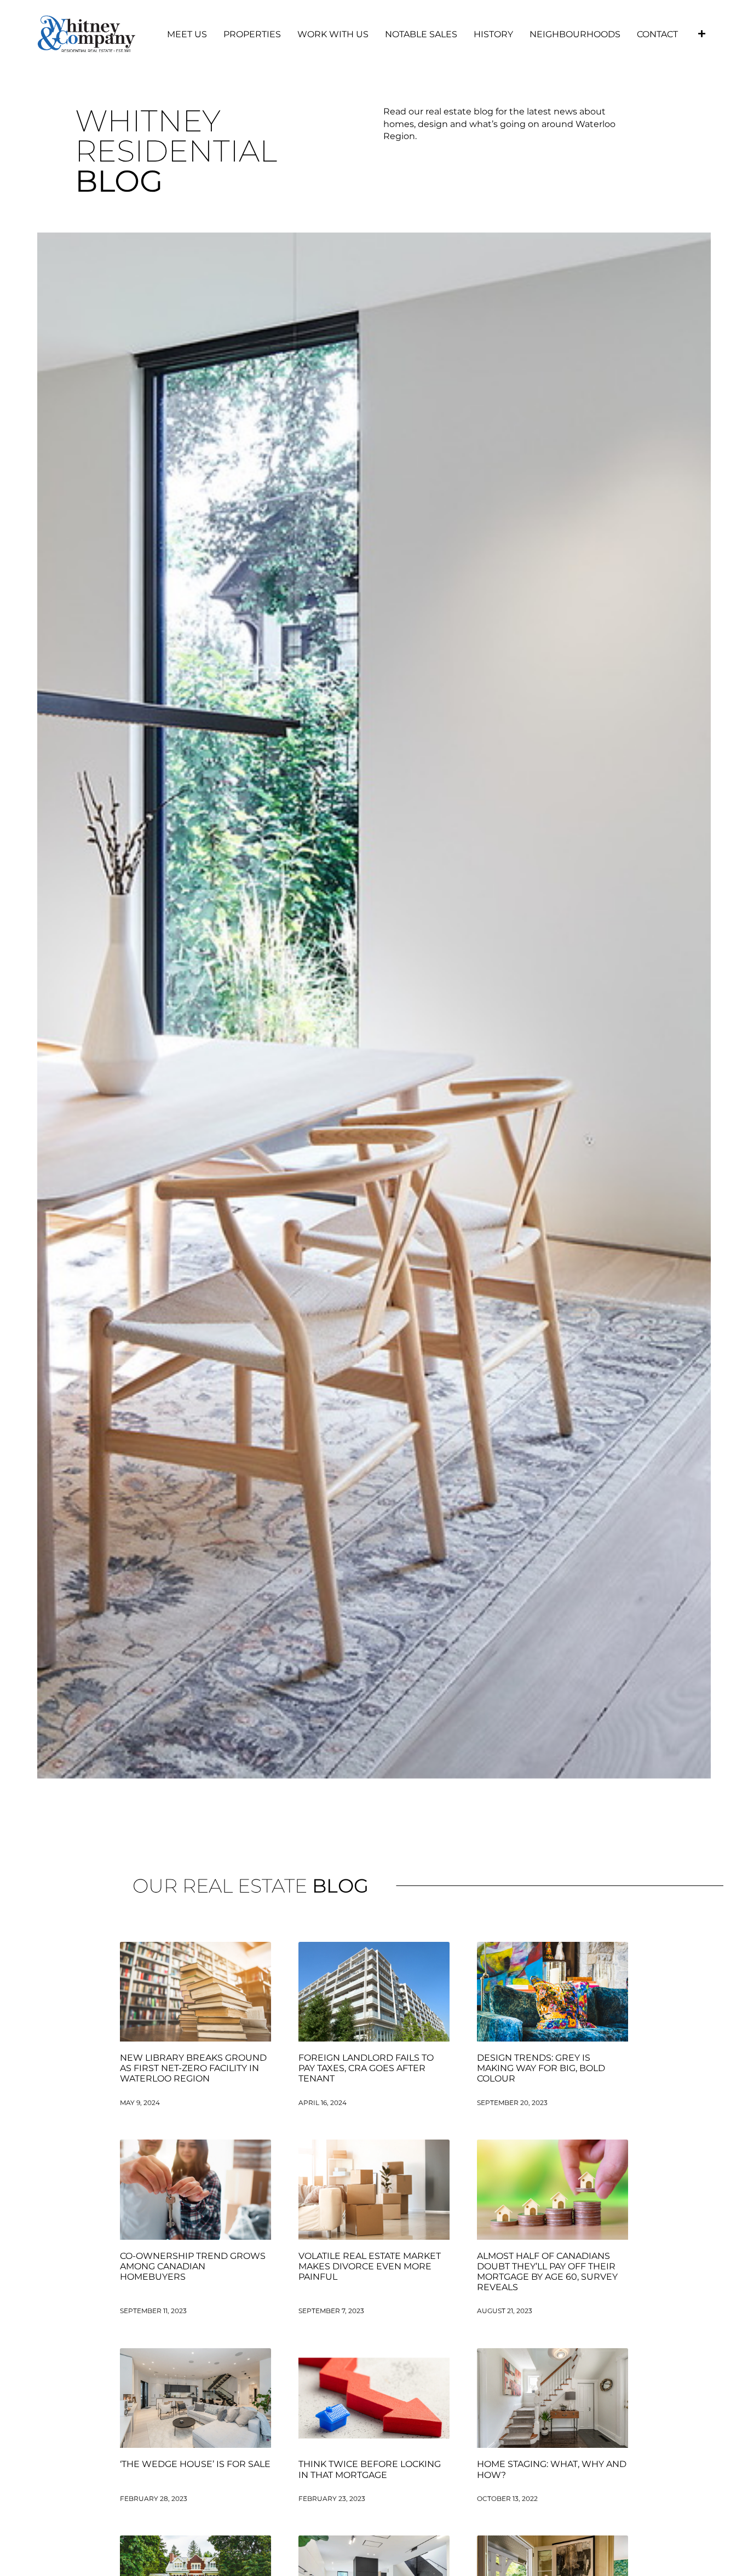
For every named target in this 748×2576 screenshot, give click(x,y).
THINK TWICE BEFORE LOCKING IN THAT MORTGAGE (370, 2469)
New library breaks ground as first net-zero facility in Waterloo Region (193, 2068)
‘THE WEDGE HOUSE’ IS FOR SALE (195, 2464)
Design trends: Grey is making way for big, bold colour (541, 2068)
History (493, 34)
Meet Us (187, 34)
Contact (657, 34)
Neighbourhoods (575, 34)
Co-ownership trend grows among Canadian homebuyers (193, 2266)
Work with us (333, 34)
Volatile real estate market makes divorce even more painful (370, 2266)
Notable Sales (421, 34)
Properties (252, 34)
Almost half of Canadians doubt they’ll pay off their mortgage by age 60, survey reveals (547, 2272)
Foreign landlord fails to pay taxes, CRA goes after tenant (366, 2068)
